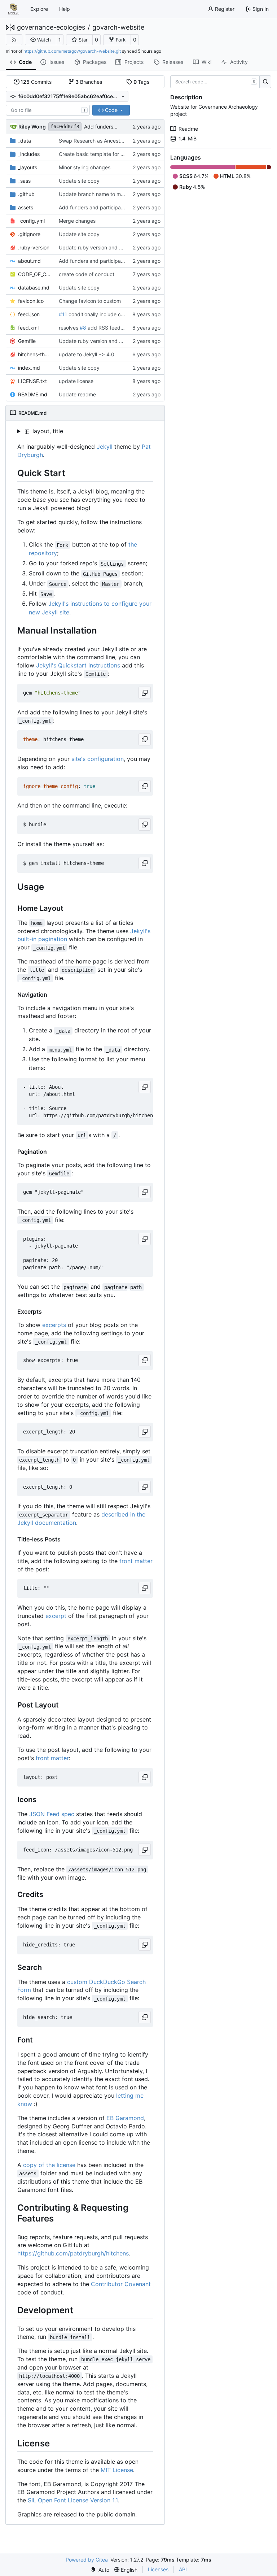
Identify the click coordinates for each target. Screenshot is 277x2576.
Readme (188, 129)
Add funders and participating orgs (100, 207)
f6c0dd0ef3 (65, 127)
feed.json (29, 314)
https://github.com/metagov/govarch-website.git (72, 51)
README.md (33, 394)
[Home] (14, 9)
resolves (69, 328)
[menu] (100, 2570)
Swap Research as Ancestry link (96, 141)
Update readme (77, 394)
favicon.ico (31, 301)
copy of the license (49, 2165)
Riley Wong (32, 127)
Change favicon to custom (90, 301)
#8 (83, 328)
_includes (29, 154)
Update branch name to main (93, 194)
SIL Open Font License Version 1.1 (73, 2500)
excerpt (56, 1616)
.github (26, 194)
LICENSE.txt (32, 381)
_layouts (28, 167)
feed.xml (28, 328)
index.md (29, 368)
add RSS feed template (115, 328)
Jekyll (105, 447)
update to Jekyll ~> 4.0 (87, 354)
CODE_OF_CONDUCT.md (35, 274)
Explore (39, 9)
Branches (89, 82)
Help (65, 9)
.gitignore (29, 234)
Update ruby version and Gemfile (98, 247)
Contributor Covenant (121, 2284)
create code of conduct (87, 274)
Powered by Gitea (87, 2560)
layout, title (47, 431)
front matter (136, 1561)
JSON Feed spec (52, 1814)
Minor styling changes (85, 167)
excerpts (54, 1325)
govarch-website (118, 27)
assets (26, 207)
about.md (29, 261)
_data (25, 141)
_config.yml (31, 221)
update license (76, 381)
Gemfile (27, 341)
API (183, 2569)
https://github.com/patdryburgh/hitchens (73, 2253)
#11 (63, 314)
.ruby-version (34, 247)
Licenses (158, 2569)
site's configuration (98, 759)
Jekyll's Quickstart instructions (78, 665)
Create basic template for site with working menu (117, 154)
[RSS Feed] (14, 40)
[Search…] (265, 82)
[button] (41, 40)
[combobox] (48, 110)
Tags (142, 82)
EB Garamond (125, 2118)
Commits (36, 82)
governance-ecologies (51, 27)
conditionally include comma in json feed (115, 314)
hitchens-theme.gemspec (35, 354)
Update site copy (79, 181)
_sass (24, 181)
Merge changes (77, 221)
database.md (34, 288)
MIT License (117, 2470)
